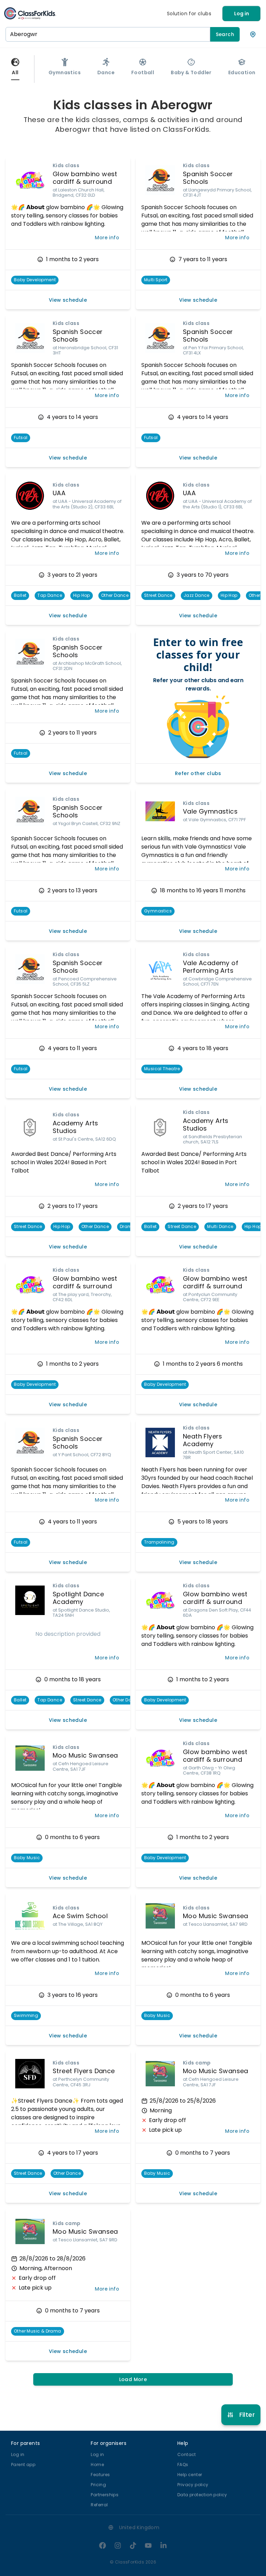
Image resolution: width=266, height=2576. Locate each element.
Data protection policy (202, 2495)
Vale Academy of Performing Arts (211, 967)
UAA (59, 493)
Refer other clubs (198, 773)
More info (107, 238)
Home (97, 2465)
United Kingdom (139, 2527)
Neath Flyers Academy (203, 1440)
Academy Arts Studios (76, 1127)
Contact (187, 2454)
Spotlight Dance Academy (78, 1598)
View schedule (68, 300)
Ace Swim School (80, 1916)
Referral (99, 2505)
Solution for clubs (189, 14)
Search (225, 34)
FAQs (183, 2465)
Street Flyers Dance (84, 2071)
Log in (242, 14)
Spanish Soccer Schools (208, 178)
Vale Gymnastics (210, 811)
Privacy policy (193, 2485)
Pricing (98, 2485)
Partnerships (105, 2495)
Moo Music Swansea (85, 1755)
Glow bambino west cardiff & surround (85, 178)
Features (100, 2475)
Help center (190, 2475)
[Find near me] (253, 34)
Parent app (23, 2465)
